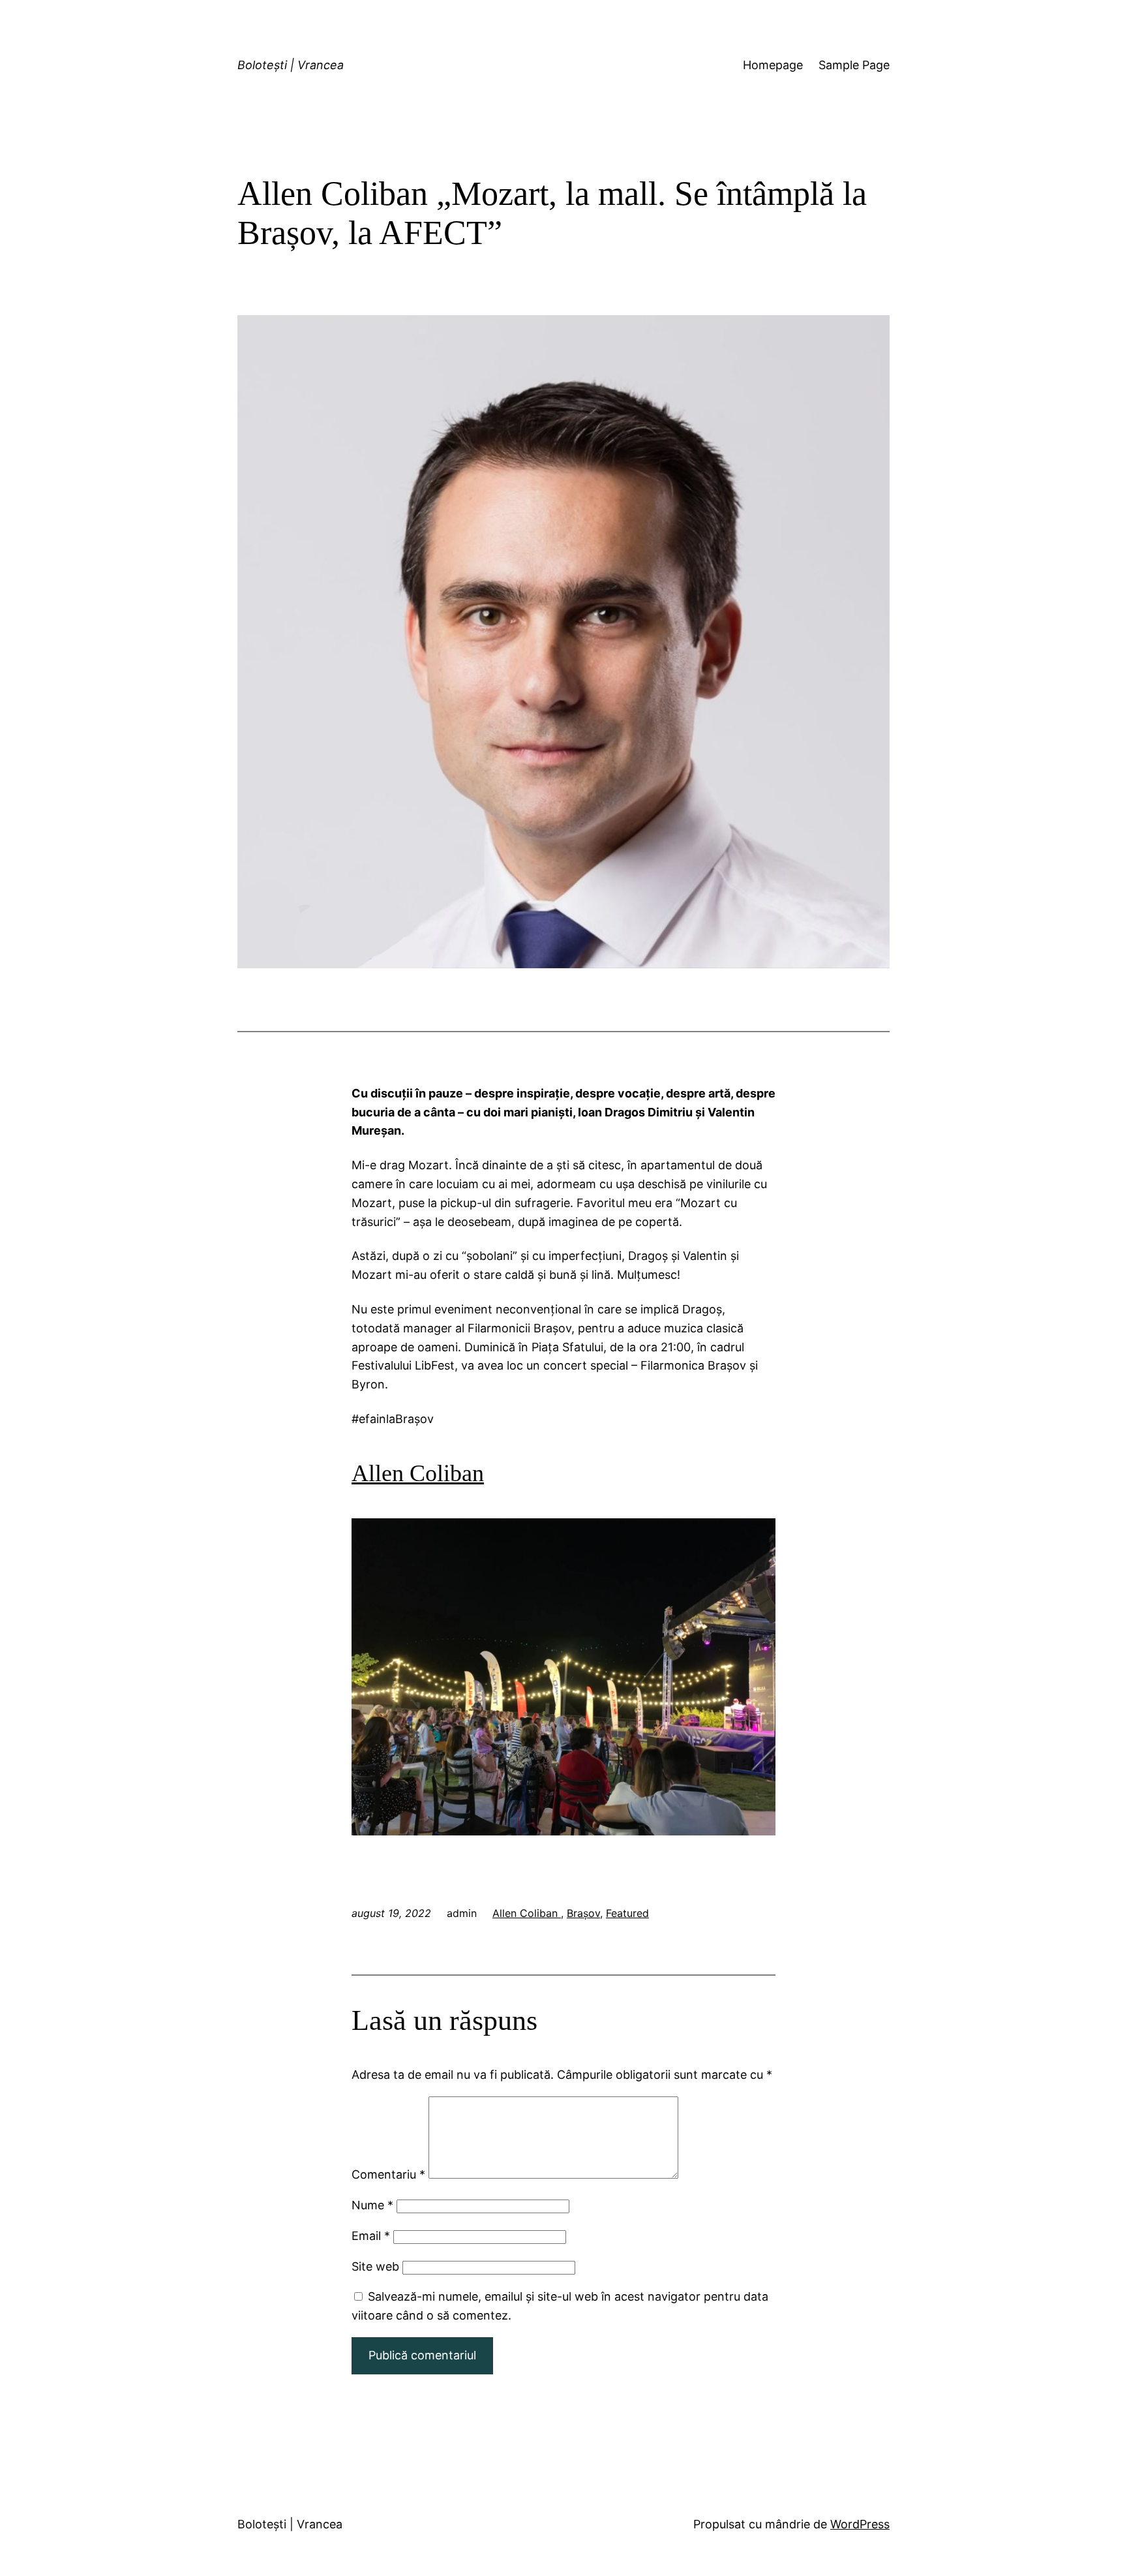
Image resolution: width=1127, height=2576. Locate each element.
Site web (375, 2266)
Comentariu (388, 2174)
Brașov (583, 1913)
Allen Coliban (527, 1913)
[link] (418, 1473)
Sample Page (854, 65)
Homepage (773, 65)
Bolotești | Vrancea (291, 65)
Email (371, 2236)
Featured (627, 1913)
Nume (372, 2205)
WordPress (860, 2524)
